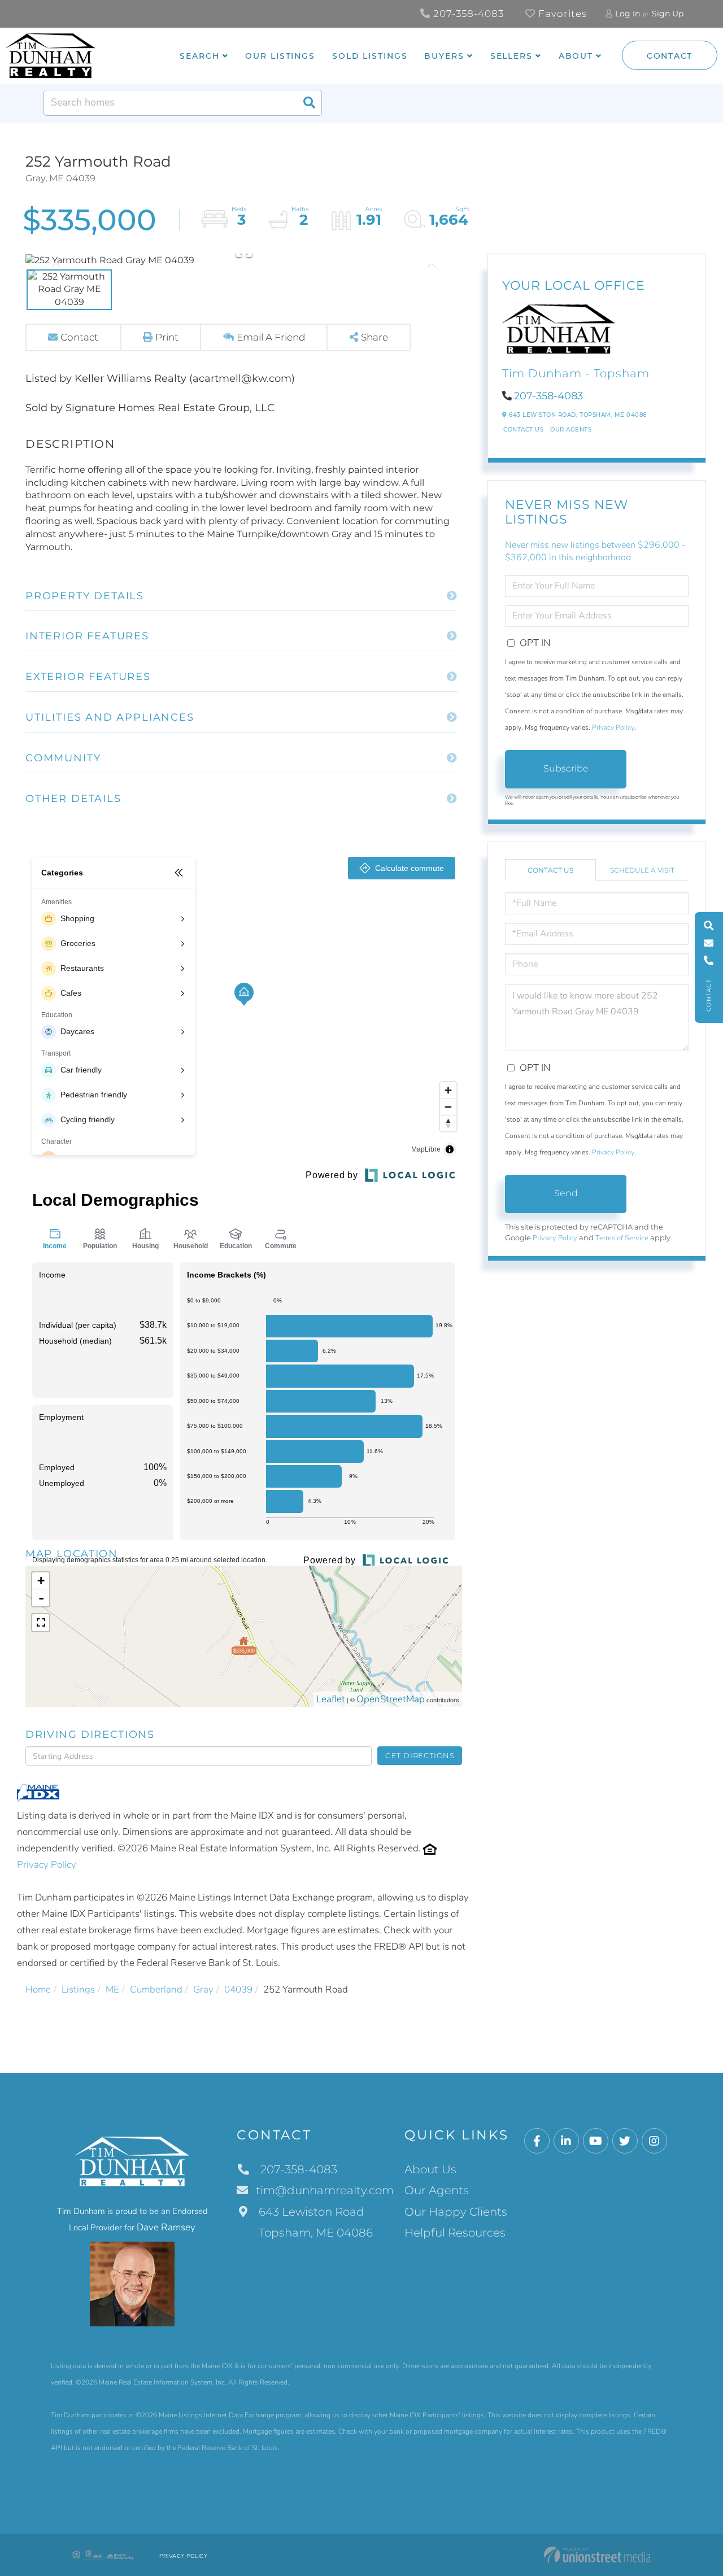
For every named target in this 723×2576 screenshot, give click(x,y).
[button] (309, 103)
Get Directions (420, 1755)
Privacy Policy (47, 1865)
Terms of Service (622, 1238)
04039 (238, 1989)
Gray (203, 1989)
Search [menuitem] (199, 56)
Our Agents (571, 430)
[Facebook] (537, 2141)
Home (38, 1989)
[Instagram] (654, 2141)
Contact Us (523, 430)
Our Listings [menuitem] (280, 56)
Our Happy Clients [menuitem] (456, 2212)
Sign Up (668, 14)
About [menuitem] (576, 56)
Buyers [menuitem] (444, 56)
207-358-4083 (467, 14)
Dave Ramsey (166, 2227)
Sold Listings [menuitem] (370, 56)
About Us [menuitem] (430, 2169)
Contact (670, 56)
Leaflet (331, 1699)
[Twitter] (625, 2141)
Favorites (561, 14)
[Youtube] (596, 2141)
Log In (628, 14)
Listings (78, 1989)
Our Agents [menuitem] (437, 2190)
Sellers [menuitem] (511, 56)
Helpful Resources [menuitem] (455, 2233)
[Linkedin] (566, 2141)
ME (112, 1989)
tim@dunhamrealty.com (325, 2190)
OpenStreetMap (391, 1699)
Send (566, 1193)
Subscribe (566, 768)
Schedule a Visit (642, 870)
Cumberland (156, 1989)
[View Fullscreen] (41, 1623)
